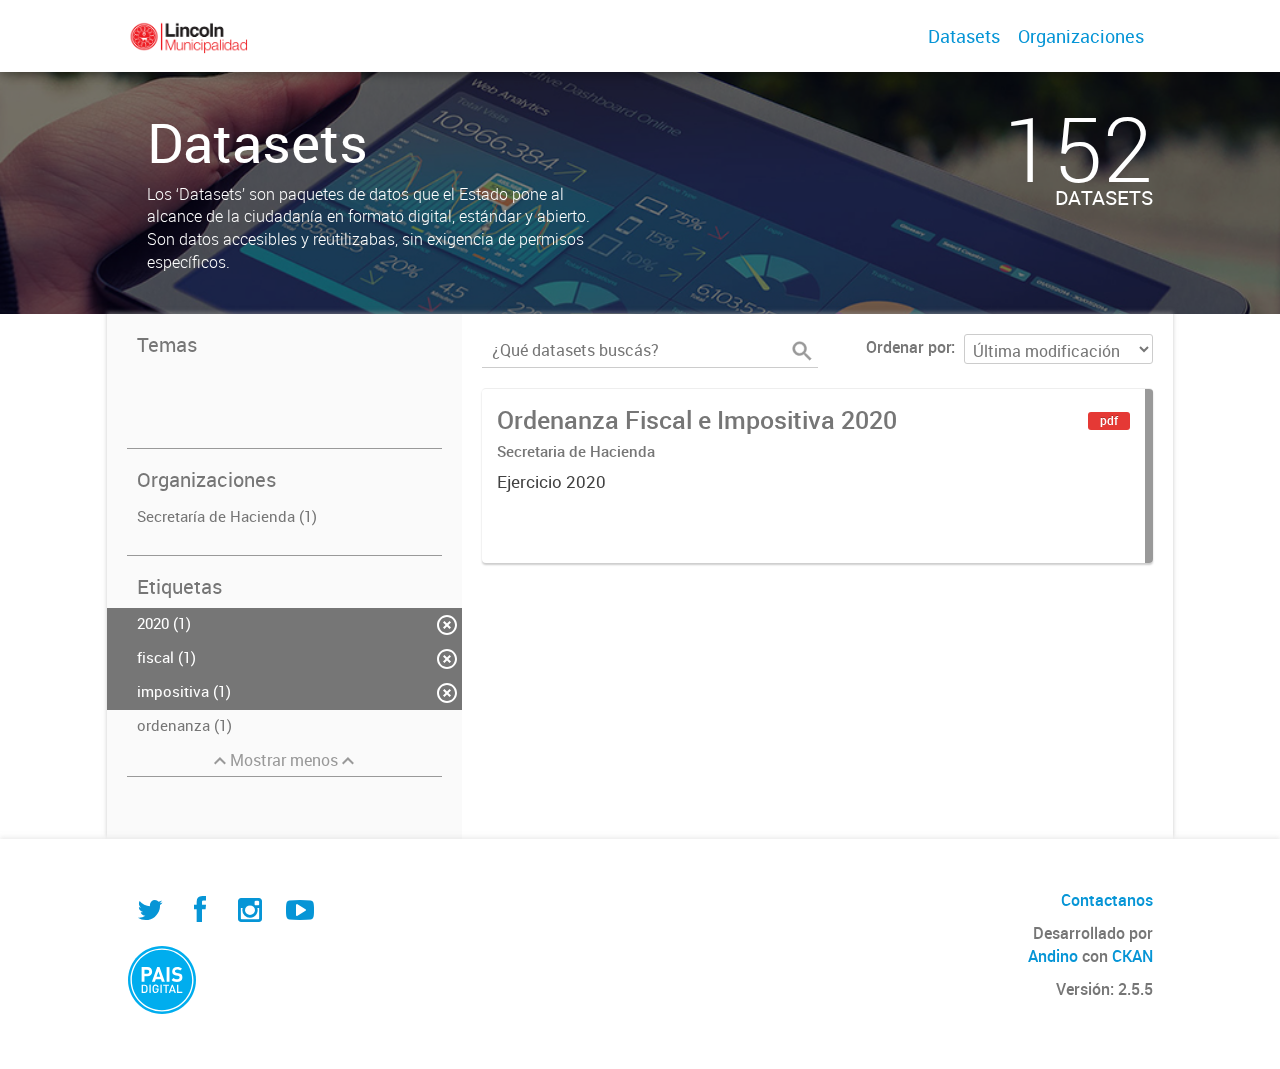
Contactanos (1107, 900)
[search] (802, 351)
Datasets (964, 36)
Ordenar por (908, 347)
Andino (1053, 956)
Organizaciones (1081, 36)
